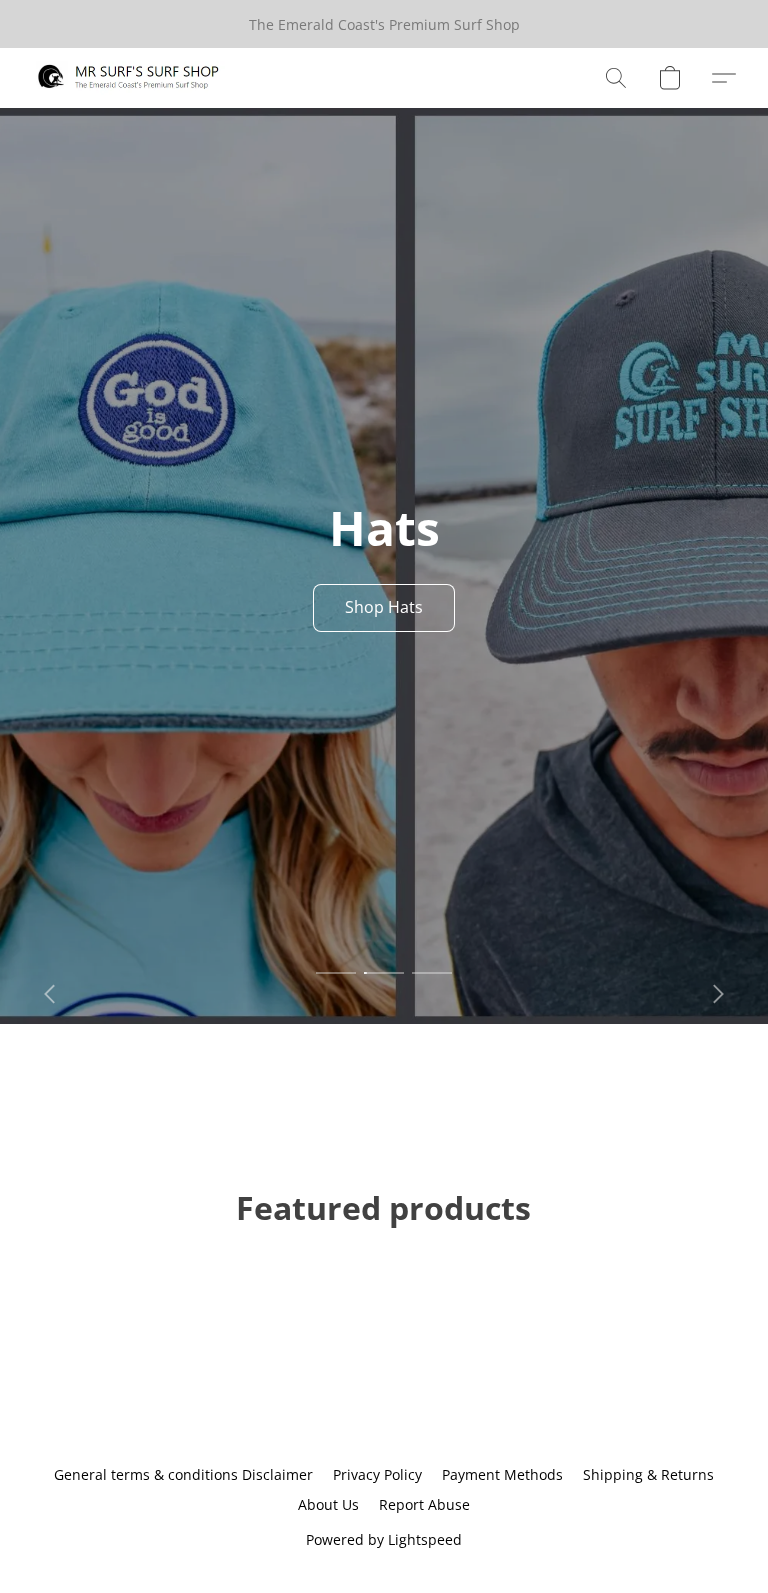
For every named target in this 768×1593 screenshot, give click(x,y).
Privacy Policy (377, 1474)
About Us (328, 1504)
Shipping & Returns (648, 1474)
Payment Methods (502, 1474)
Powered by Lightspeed (384, 1539)
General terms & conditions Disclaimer (183, 1474)
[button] (128, 78)
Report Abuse (424, 1504)
